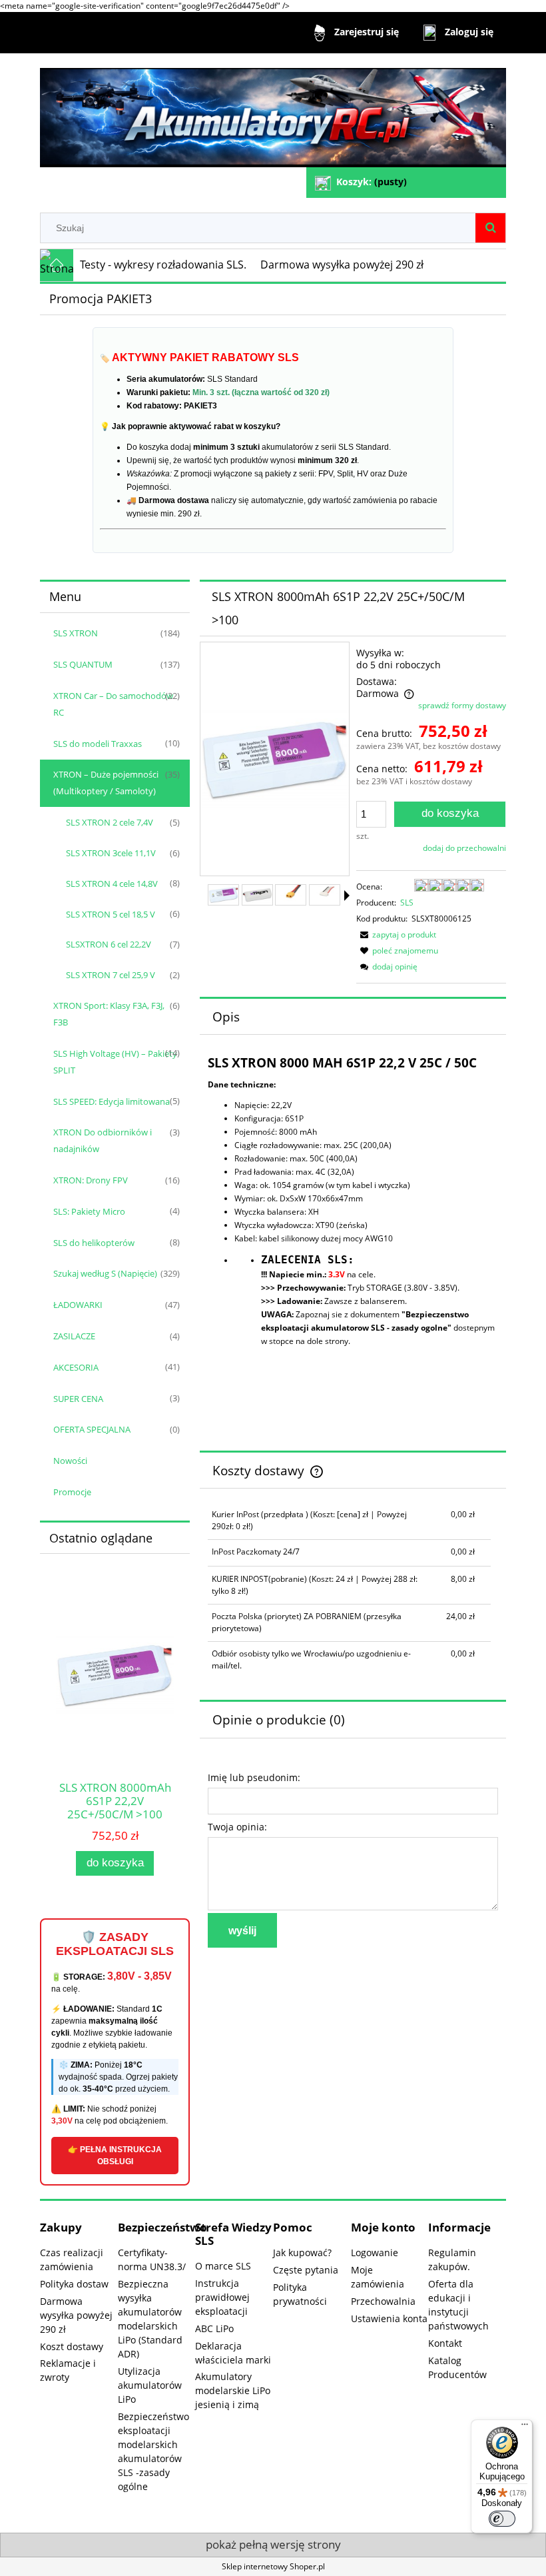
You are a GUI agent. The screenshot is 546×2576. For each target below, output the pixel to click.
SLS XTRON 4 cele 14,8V (112, 884)
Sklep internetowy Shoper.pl (273, 2566)
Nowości (70, 1461)
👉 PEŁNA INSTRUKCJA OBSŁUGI (115, 2156)
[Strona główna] (273, 112)
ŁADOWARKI (78, 1305)
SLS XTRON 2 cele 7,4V (110, 822)
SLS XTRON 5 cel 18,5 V (111, 914)
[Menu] (525, 2427)
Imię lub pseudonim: (254, 1777)
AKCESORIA (76, 1367)
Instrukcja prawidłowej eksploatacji (222, 2297)
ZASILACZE (74, 1336)
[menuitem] (163, 265)
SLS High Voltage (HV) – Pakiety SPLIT (115, 1062)
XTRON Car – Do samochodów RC (113, 704)
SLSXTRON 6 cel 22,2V (109, 944)
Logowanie (375, 2253)
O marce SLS (223, 2266)
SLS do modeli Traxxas (98, 744)
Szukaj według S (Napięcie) (105, 1273)
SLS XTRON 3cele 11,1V (111, 853)
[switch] (502, 2519)
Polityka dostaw (74, 2284)
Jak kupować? (302, 2253)
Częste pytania (306, 2270)
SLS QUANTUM (83, 664)
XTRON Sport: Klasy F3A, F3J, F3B (109, 1014)
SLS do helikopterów (94, 1243)
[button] (347, 896)
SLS (407, 903)
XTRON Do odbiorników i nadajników (103, 1140)
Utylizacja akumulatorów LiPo (150, 2385)
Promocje (72, 1492)
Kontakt (445, 2343)
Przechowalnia (383, 2301)
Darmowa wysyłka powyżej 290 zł (76, 2315)
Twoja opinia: (237, 1827)
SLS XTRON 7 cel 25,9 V (111, 975)
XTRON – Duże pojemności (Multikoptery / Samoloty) (106, 783)
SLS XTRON (76, 633)
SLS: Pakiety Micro (89, 1211)
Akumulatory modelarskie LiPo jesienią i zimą (233, 2390)
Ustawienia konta (389, 2318)
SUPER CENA (78, 1399)
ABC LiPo (214, 2328)
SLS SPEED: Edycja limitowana (112, 1101)
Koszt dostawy (72, 2346)
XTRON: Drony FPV (91, 1180)
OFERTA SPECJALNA (92, 1429)
